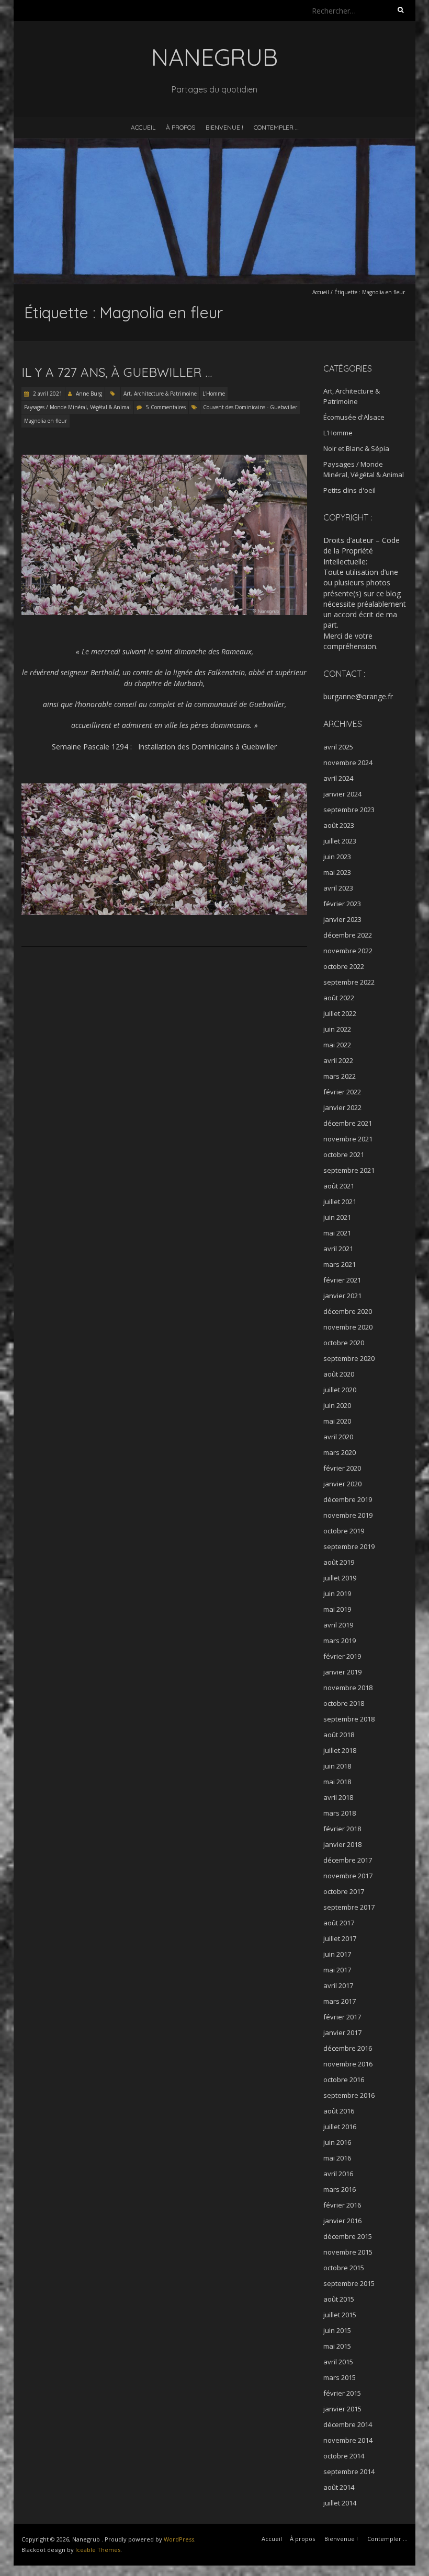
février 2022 (342, 1092)
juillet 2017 (340, 1938)
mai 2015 (337, 2346)
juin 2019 (337, 1593)
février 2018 (342, 1829)
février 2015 (342, 2393)
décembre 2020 (348, 1311)
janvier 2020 (342, 1484)
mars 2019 (340, 1641)
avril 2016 (338, 2174)
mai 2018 (337, 1782)
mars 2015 (340, 2377)
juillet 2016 (340, 2127)
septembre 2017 (349, 1907)
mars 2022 (340, 1076)
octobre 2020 (344, 1343)
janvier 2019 (342, 1672)
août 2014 (339, 2487)
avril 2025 (338, 747)
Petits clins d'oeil (349, 490)
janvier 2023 (342, 919)
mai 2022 (337, 1045)
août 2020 (339, 1374)
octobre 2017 (344, 1891)
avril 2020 (338, 1437)
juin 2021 (337, 1217)
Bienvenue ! (224, 127)
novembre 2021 (348, 1139)
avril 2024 (338, 778)
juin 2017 (337, 1954)
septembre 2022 (349, 982)
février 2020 (342, 1468)
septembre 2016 (349, 2095)
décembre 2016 (348, 2048)
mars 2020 (340, 1452)
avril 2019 (338, 1625)
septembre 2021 (349, 1170)
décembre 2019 (348, 1499)
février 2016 (342, 2205)
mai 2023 (337, 872)
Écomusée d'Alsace (354, 417)
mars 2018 (340, 1813)
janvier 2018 (342, 1844)
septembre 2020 (349, 1358)
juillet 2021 (340, 1202)
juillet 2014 (340, 2503)
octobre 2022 (344, 966)
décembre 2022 (348, 935)
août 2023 (339, 825)
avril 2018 (338, 1797)
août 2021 (339, 1186)
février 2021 (342, 1280)
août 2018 (339, 1735)
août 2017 (339, 1923)
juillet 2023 (340, 841)
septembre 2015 (349, 2283)
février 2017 (342, 2017)
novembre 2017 (348, 1876)
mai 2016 (337, 2158)
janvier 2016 (342, 2221)
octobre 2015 (344, 2268)
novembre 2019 (348, 1515)
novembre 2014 (348, 2440)
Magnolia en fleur (46, 421)
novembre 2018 (348, 1688)
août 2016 (339, 2111)
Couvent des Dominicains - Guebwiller (250, 407)
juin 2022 (337, 1029)
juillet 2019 (340, 1578)
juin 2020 (337, 1405)
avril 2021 (338, 1249)
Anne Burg (89, 394)
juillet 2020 (340, 1390)
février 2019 (342, 1656)
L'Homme (214, 394)
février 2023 (342, 904)
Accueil (143, 127)
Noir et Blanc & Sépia (356, 448)
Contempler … (276, 127)
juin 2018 (337, 1766)
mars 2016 (340, 2189)
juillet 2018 (340, 1750)
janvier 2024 (342, 794)
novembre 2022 (348, 951)
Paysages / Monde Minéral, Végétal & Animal (77, 407)
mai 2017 (337, 1970)
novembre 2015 (348, 2252)
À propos (180, 127)
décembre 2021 (348, 1123)
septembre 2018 (349, 1719)
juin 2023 (337, 857)
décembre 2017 (348, 1860)
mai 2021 (337, 1233)
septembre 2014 (349, 2471)
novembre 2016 (348, 2064)
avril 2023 (338, 888)
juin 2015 (337, 2330)
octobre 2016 (344, 2080)
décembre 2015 (348, 2236)
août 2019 (339, 1562)
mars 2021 (340, 1264)
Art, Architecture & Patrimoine (160, 394)
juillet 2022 (340, 1013)
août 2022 (339, 998)
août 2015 (339, 2299)
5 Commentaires (166, 407)
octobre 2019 (344, 1531)
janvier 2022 (342, 1107)
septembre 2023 (349, 810)
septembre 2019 (349, 1546)
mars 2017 (340, 2001)
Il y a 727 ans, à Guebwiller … (117, 372)
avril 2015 (338, 2362)
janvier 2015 (342, 2409)
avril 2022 (338, 1060)
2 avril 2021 (47, 394)
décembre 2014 (348, 2424)
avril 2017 (338, 1985)
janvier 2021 (342, 1296)
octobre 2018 (344, 1703)
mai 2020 (337, 1421)
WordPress (179, 2539)
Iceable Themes (98, 2550)
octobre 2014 (344, 2456)
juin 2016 (337, 2142)
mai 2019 (337, 1609)
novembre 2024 (348, 763)
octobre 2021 (344, 1154)
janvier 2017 (342, 2032)
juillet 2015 (340, 2315)
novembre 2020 (348, 1327)
